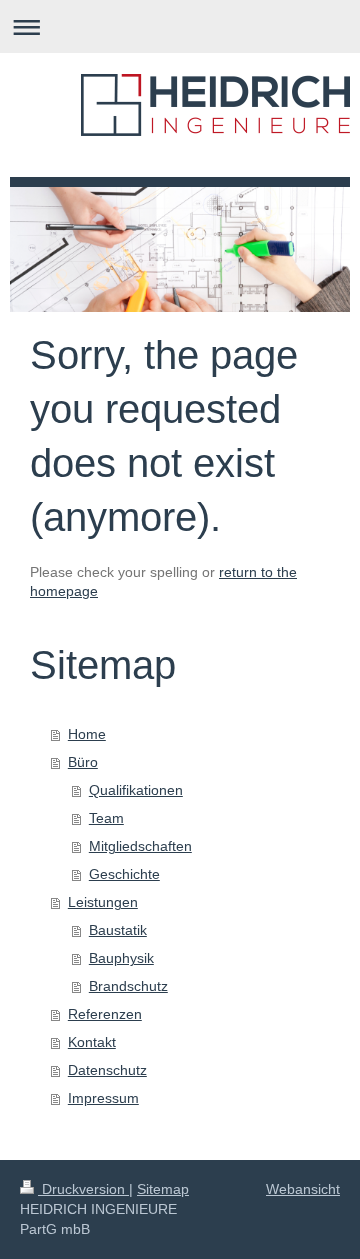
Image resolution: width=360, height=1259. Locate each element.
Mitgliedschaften (140, 846)
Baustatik (118, 930)
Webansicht (303, 1189)
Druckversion (83, 1189)
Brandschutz (128, 986)
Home (87, 734)
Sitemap (163, 1189)
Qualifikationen (136, 790)
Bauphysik (121, 958)
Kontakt (92, 1042)
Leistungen (103, 902)
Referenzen (105, 1014)
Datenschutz (107, 1070)
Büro (83, 762)
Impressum (103, 1098)
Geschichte (124, 874)
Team (106, 818)
